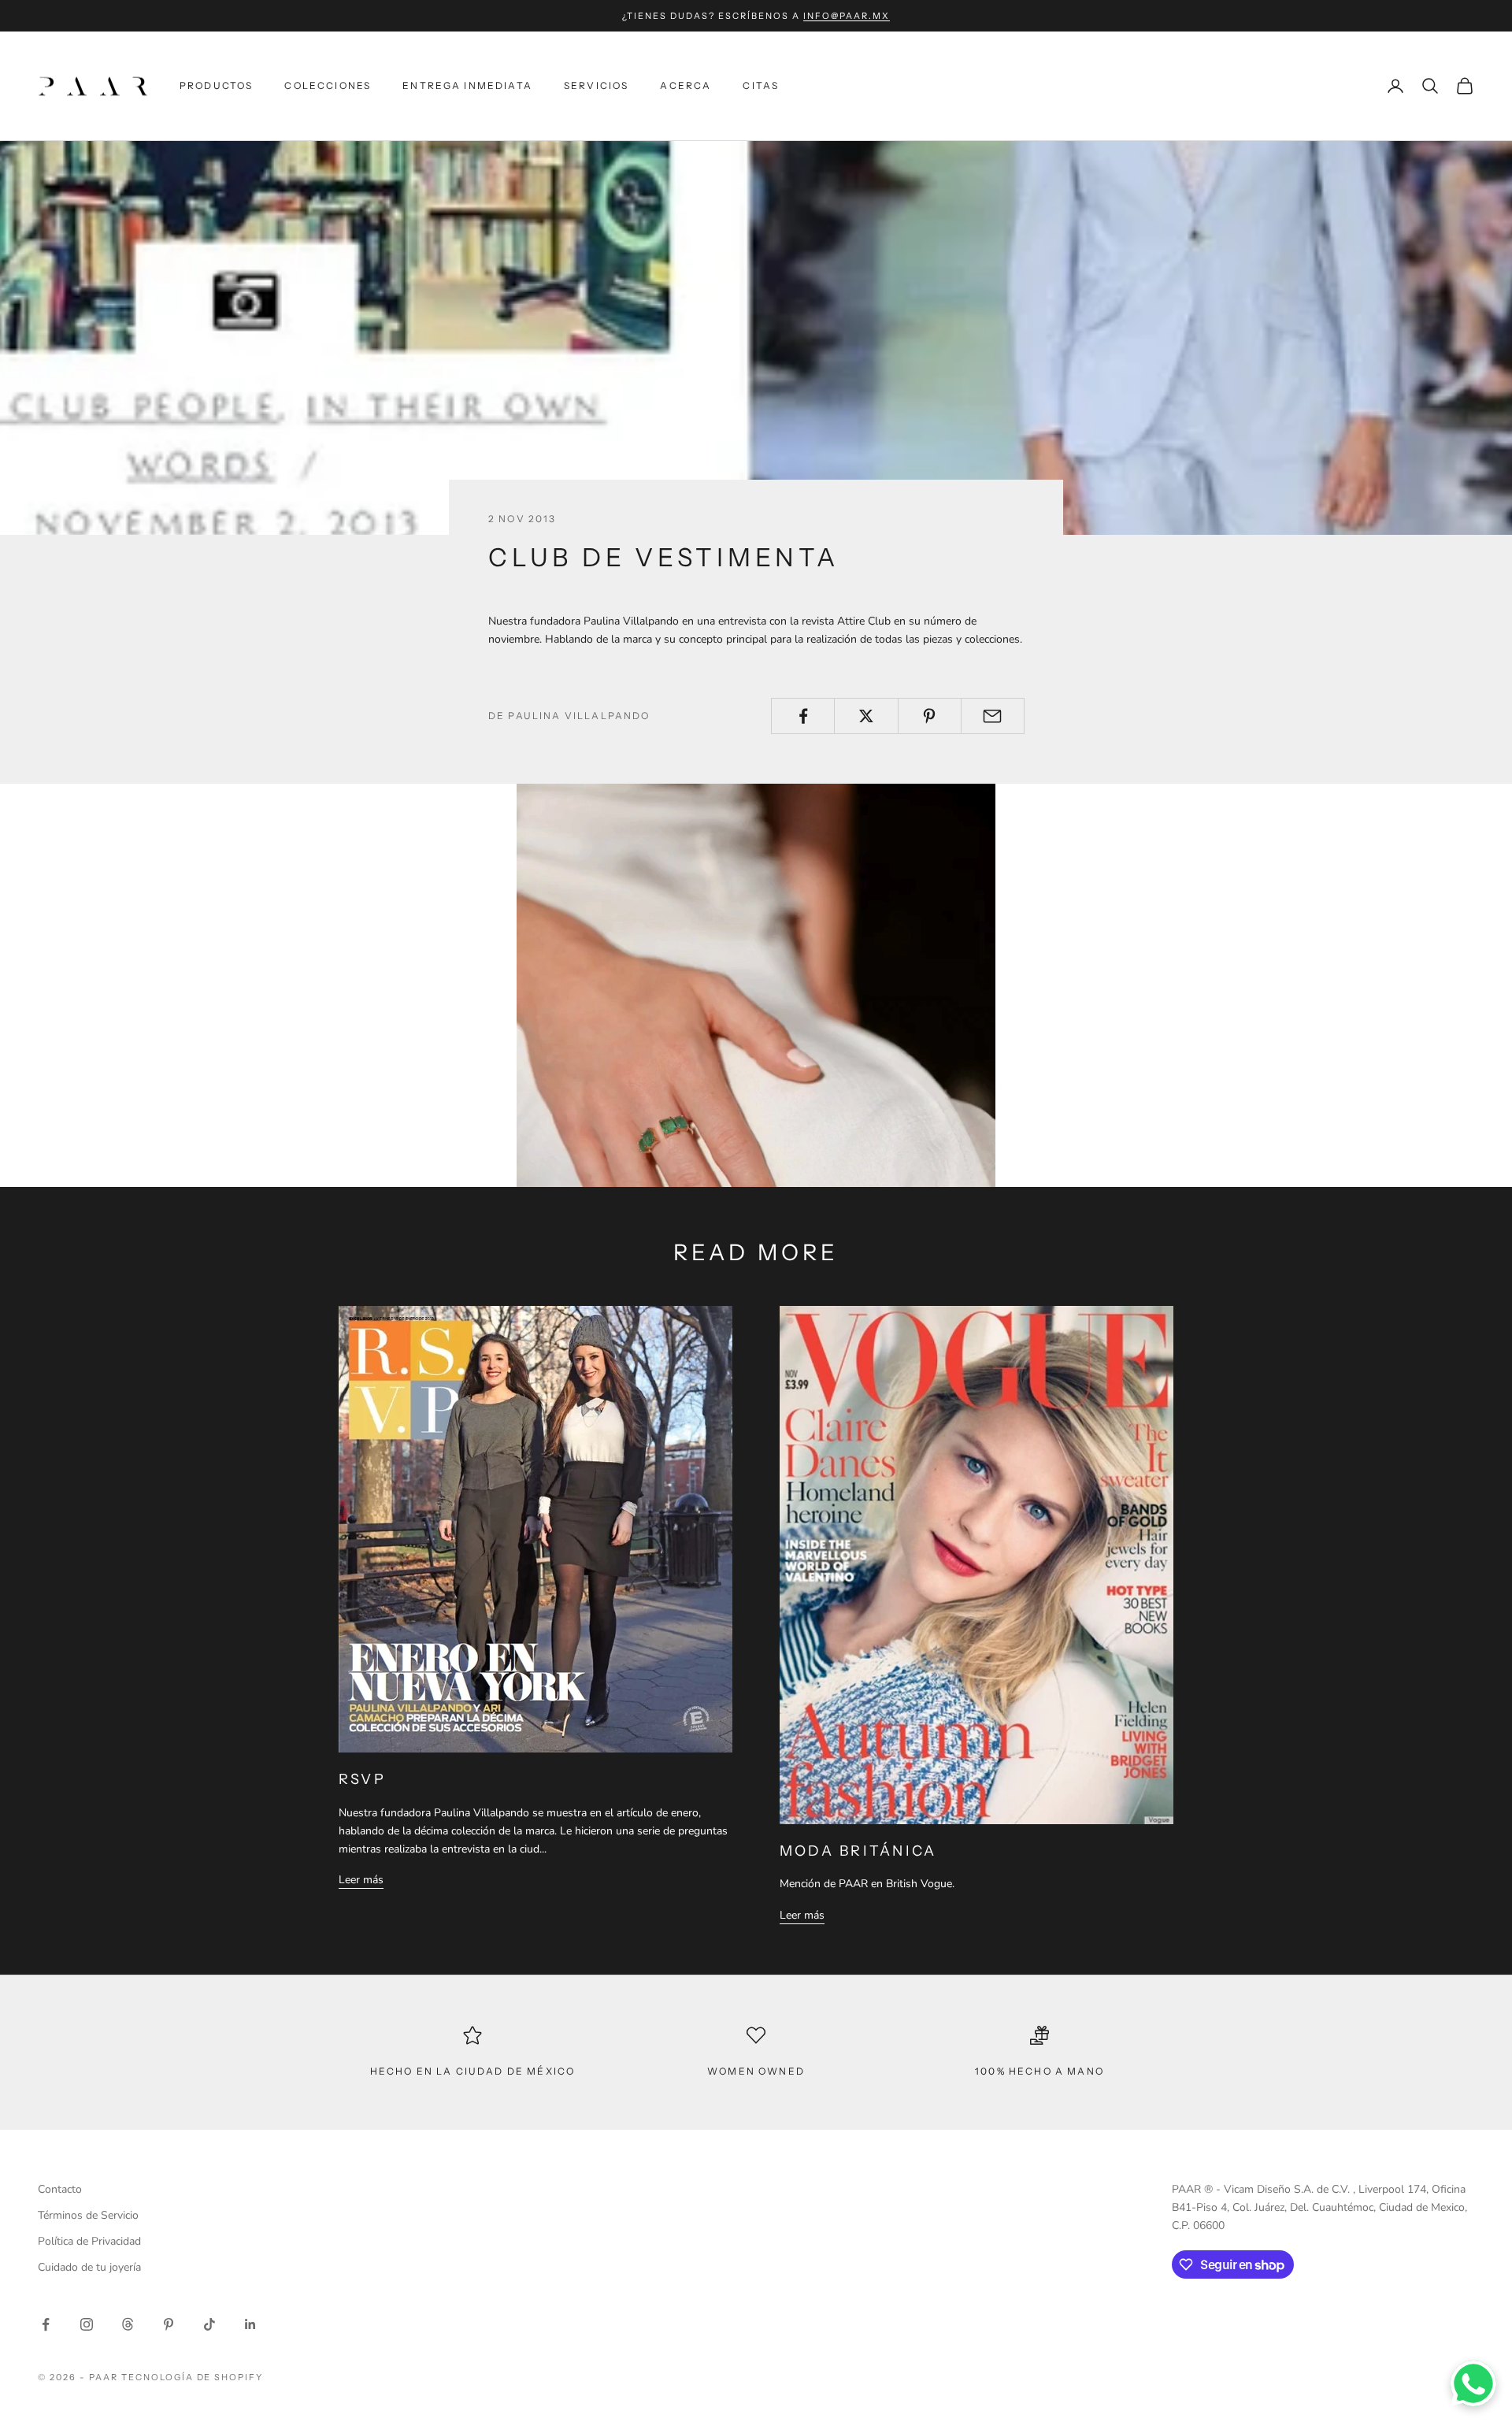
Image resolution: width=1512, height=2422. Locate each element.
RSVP (362, 1779)
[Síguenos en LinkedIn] (250, 2324)
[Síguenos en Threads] (128, 2324)
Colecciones (328, 85)
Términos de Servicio (88, 2215)
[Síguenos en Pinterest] (169, 2324)
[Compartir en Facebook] (803, 716)
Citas (761, 85)
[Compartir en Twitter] (866, 716)
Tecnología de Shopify (193, 2377)
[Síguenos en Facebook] (46, 2324)
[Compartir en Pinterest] (930, 716)
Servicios (596, 85)
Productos (216, 85)
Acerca (686, 85)
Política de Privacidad (89, 2241)
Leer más (361, 1880)
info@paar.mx (847, 16)
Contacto (60, 2189)
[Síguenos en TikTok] (209, 2324)
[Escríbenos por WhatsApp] (1473, 2383)
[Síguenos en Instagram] (87, 2324)
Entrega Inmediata (467, 85)
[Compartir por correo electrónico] (993, 716)
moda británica (858, 1851)
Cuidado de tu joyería (89, 2267)
